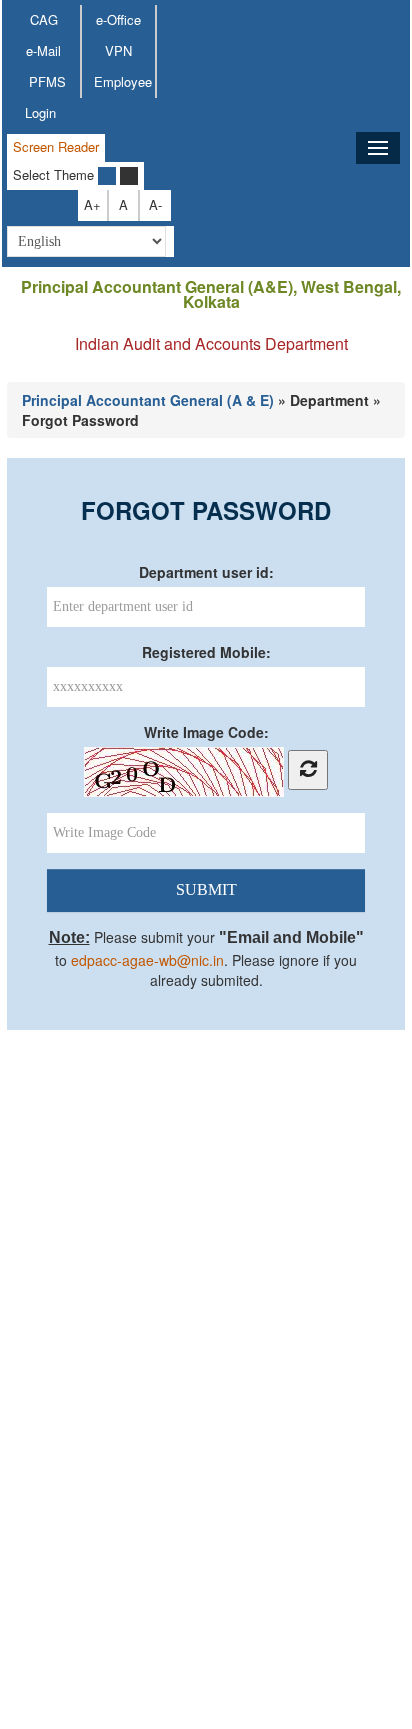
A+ (92, 204)
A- (155, 204)
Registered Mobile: (206, 652)
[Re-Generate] (308, 770)
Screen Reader (56, 146)
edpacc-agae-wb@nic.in (147, 960)
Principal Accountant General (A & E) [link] (148, 400)
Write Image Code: (206, 732)
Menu (378, 148)
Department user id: (206, 572)
